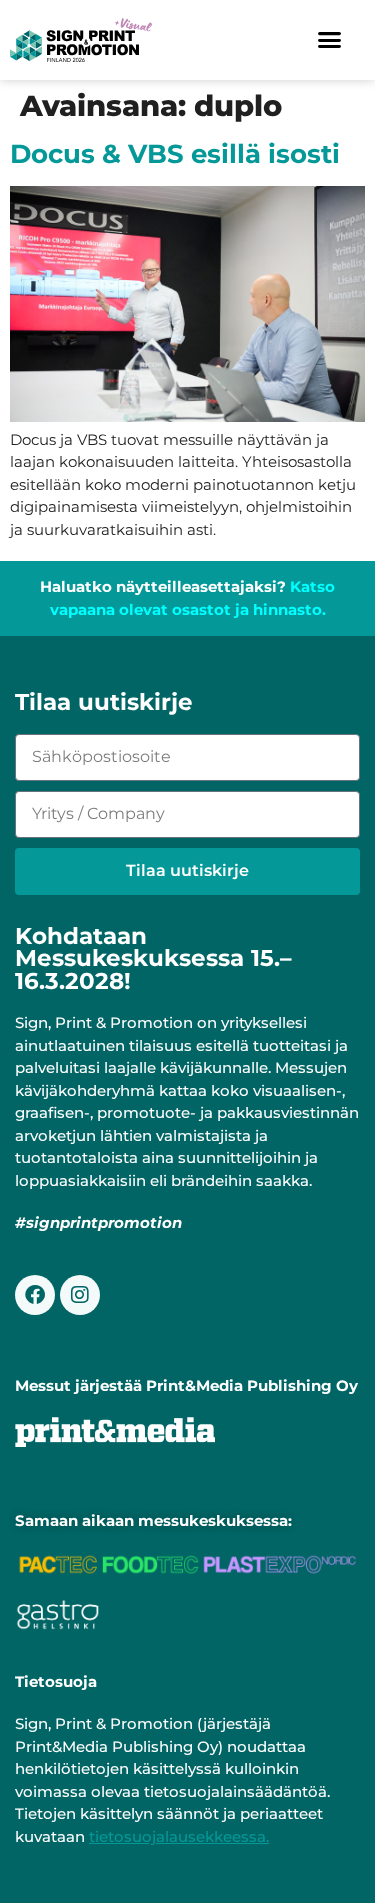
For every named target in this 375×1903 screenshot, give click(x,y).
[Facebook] (35, 1295)
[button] (330, 40)
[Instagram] (80, 1295)
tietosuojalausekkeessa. (179, 1836)
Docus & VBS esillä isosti (175, 153)
